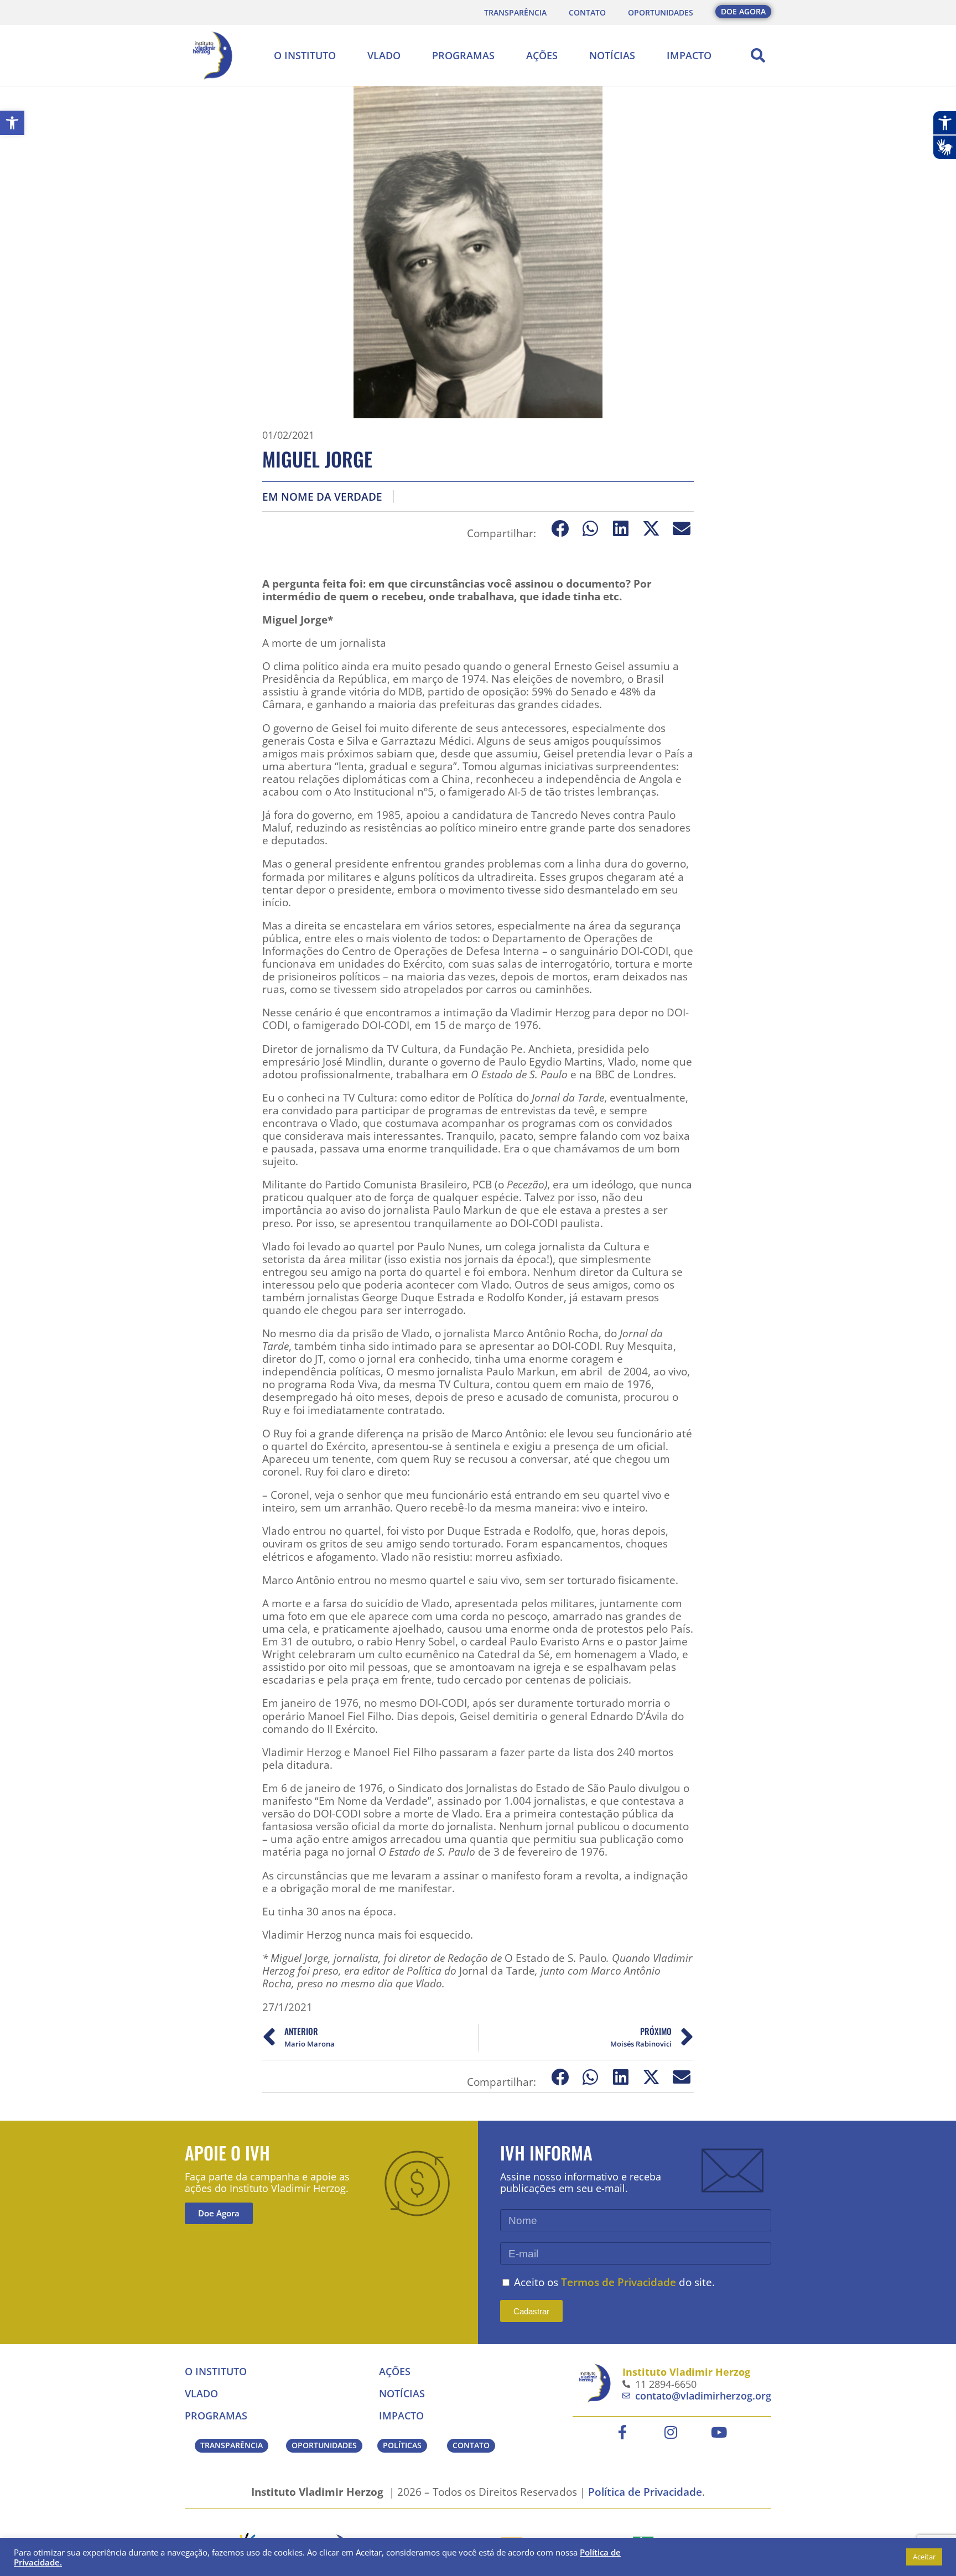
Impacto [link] (689, 55)
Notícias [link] (612, 55)
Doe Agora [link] (219, 2213)
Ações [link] (542, 55)
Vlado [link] (384, 55)
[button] (758, 55)
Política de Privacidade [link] (645, 2492)
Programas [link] (463, 55)
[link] (12, 123)
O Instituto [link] (305, 55)
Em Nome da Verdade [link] (322, 497)
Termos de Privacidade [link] (619, 2282)
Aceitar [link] (924, 2557)
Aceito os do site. (614, 2282)
